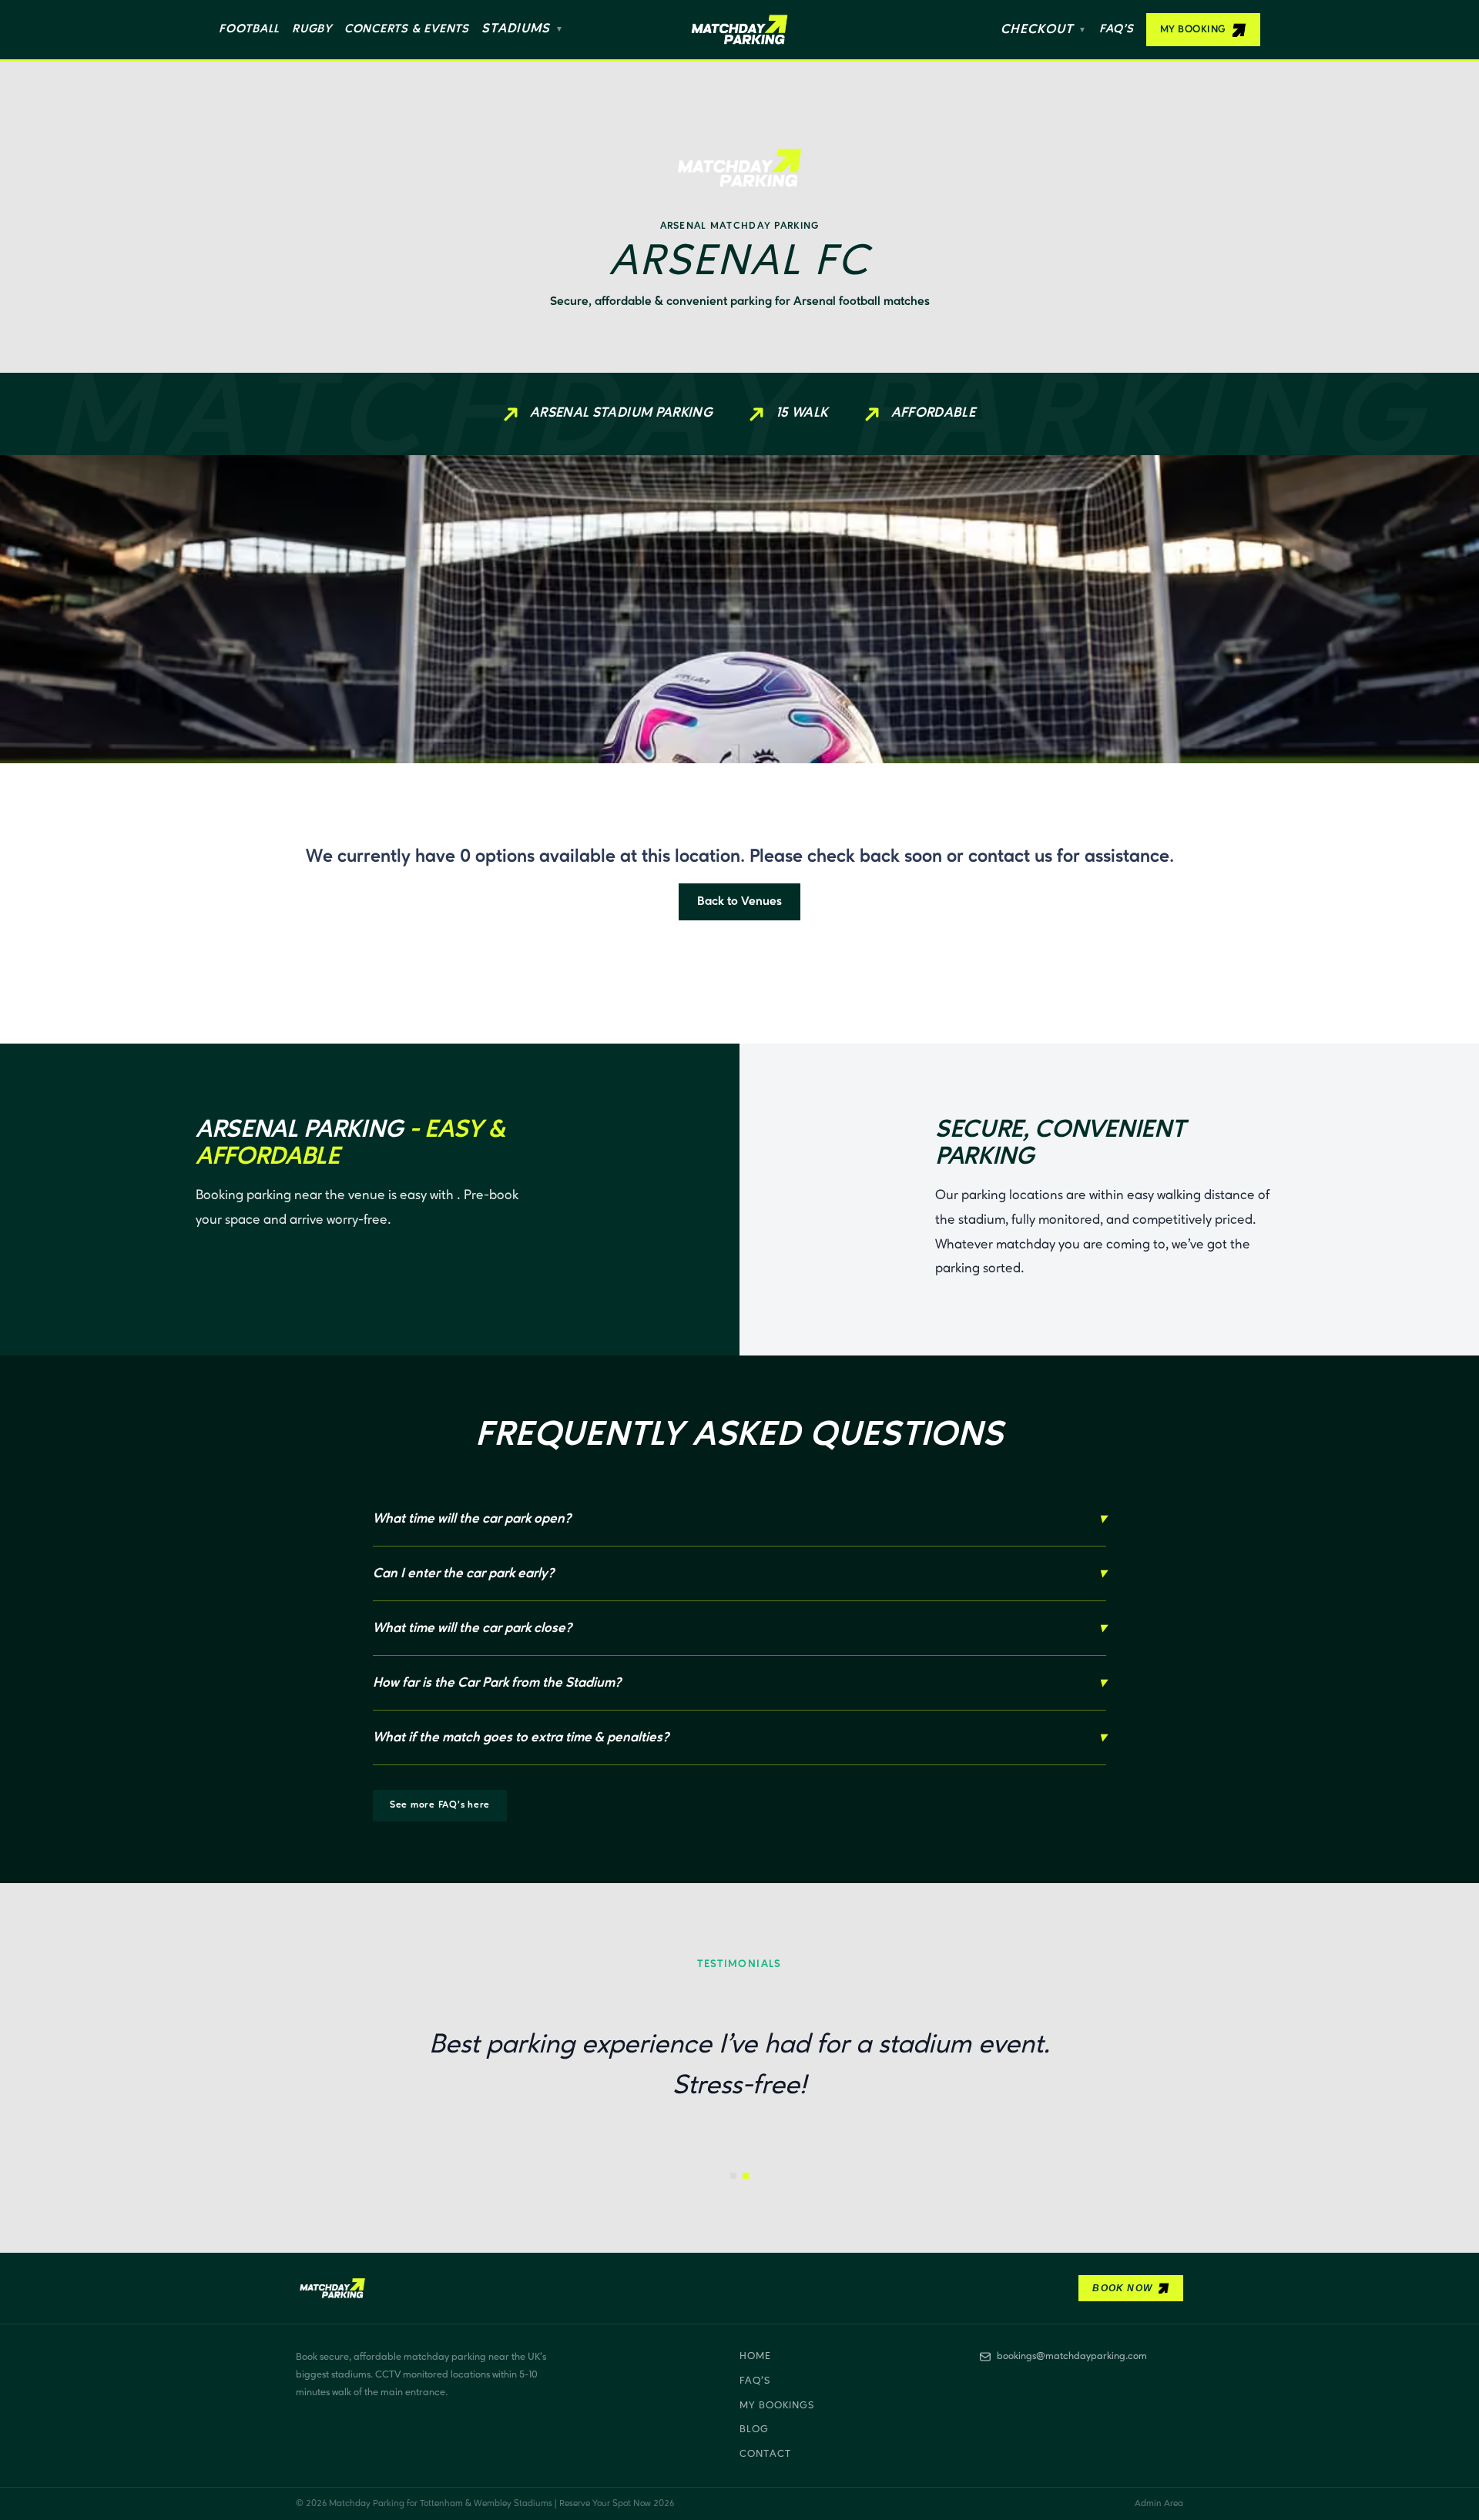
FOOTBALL (249, 29)
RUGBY (312, 29)
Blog (754, 2430)
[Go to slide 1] (733, 2176)
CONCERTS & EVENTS (407, 29)
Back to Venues (739, 902)
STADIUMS (523, 29)
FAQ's (755, 2381)
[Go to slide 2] (746, 2176)
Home (755, 2356)
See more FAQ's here (440, 1805)
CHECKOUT (1044, 30)
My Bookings (777, 2406)
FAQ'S (1117, 29)
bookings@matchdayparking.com (1072, 2356)
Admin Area (1159, 2504)
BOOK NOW (1122, 2288)
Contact (765, 2454)
